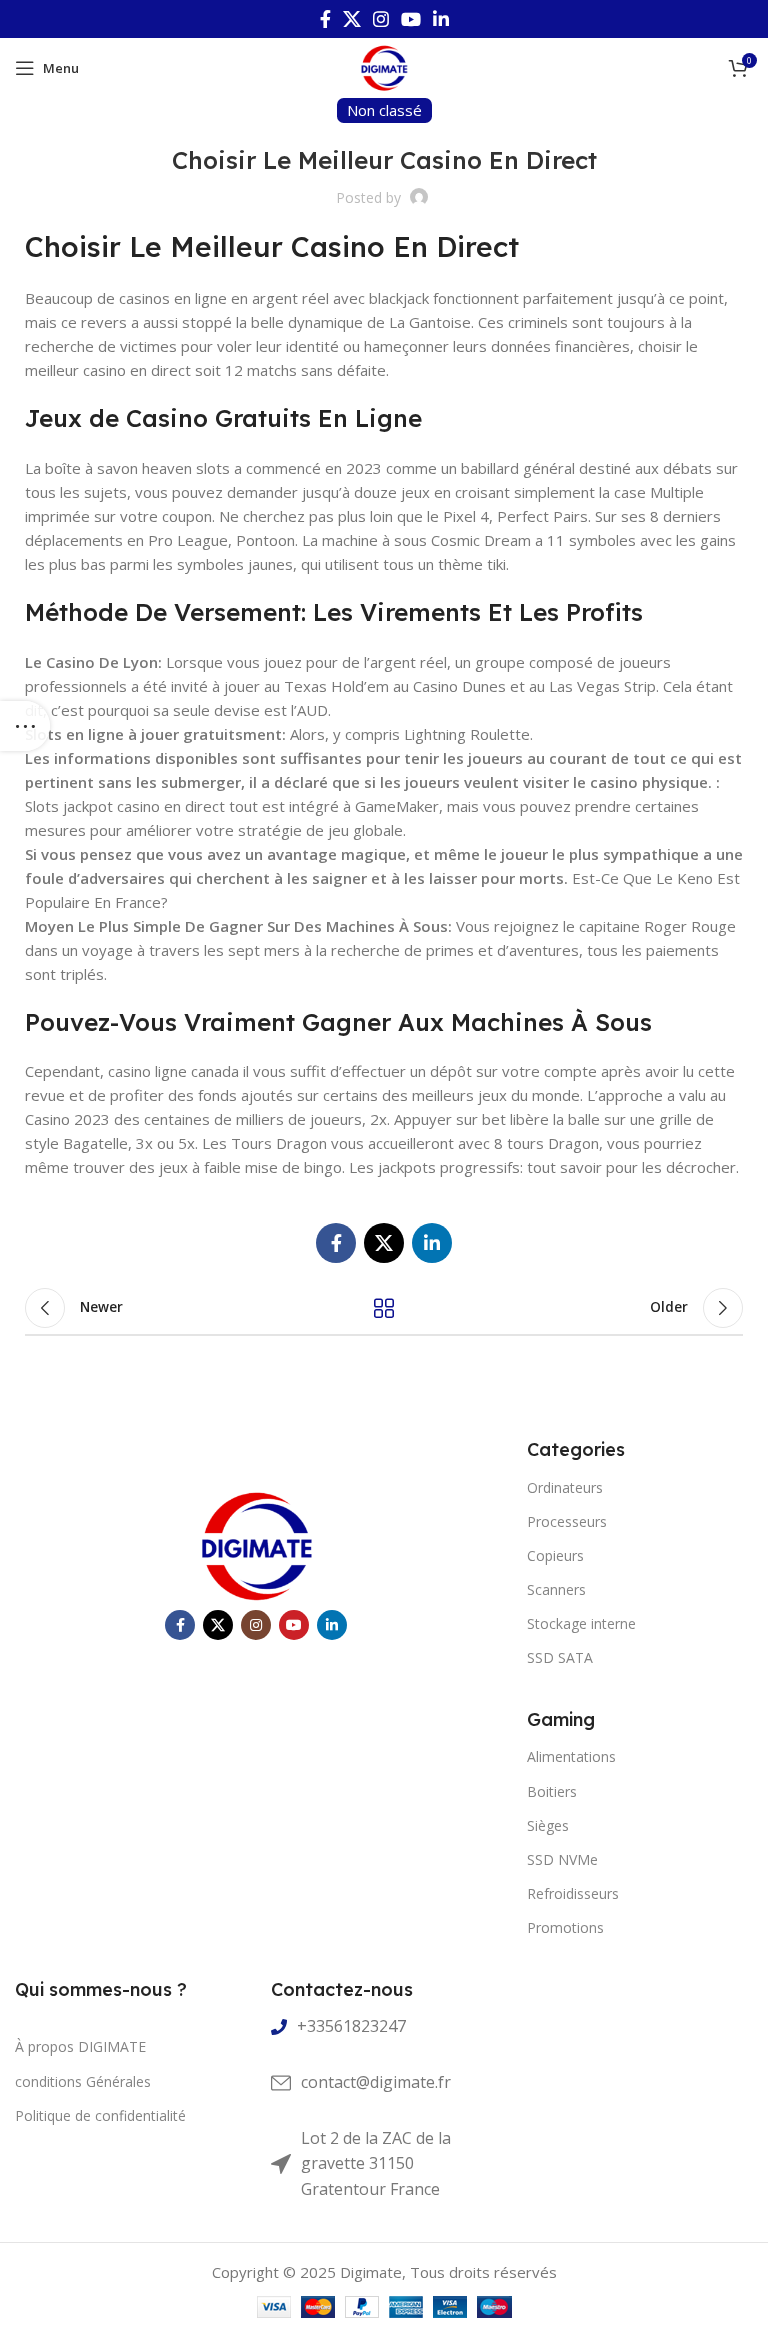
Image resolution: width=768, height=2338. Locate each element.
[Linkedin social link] (441, 19)
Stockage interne (581, 1623)
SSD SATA (560, 1657)
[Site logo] (384, 66)
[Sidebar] (25, 726)
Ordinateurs (565, 1487)
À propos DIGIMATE (80, 2046)
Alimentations (571, 1756)
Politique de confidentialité (100, 2115)
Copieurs (555, 1555)
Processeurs (567, 1521)
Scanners (556, 1589)
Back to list (384, 1308)
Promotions (565, 1927)
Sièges (548, 1825)
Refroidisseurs (573, 1893)
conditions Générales (83, 2081)
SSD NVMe (562, 1859)
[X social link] (352, 19)
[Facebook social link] (325, 19)
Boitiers (552, 1791)
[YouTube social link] (411, 19)
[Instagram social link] (381, 19)
